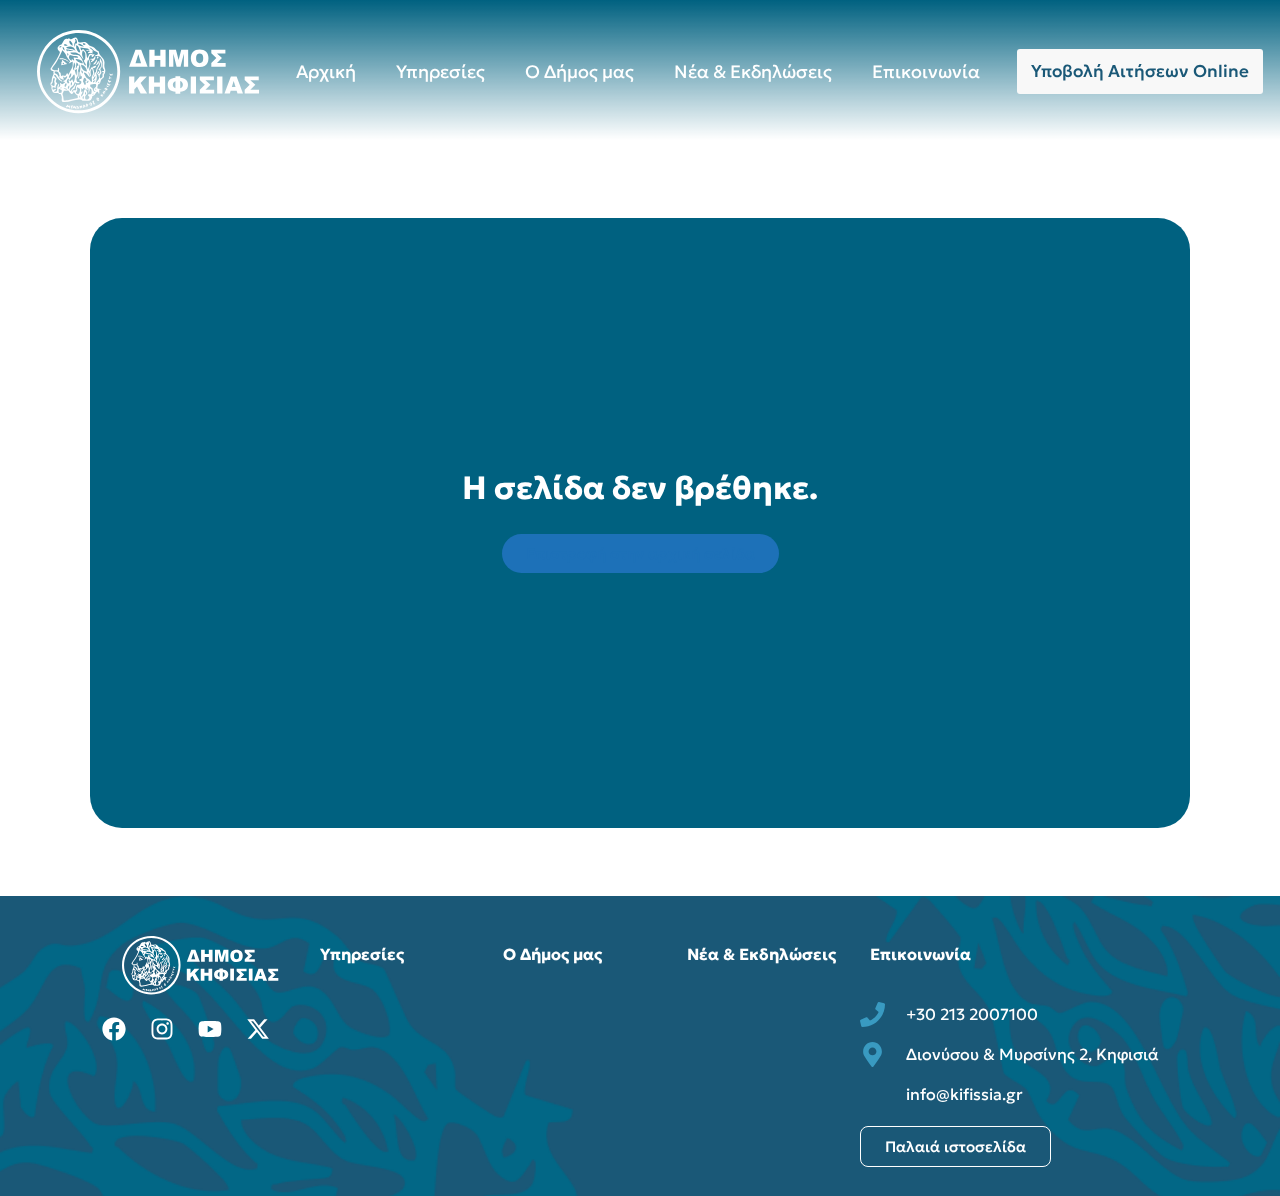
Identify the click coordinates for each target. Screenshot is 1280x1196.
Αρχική (326, 71)
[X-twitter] (258, 1029)
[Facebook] (114, 1029)
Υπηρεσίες (440, 71)
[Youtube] (210, 1029)
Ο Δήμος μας (579, 71)
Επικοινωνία (926, 71)
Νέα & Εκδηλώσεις (753, 71)
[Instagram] (162, 1029)
